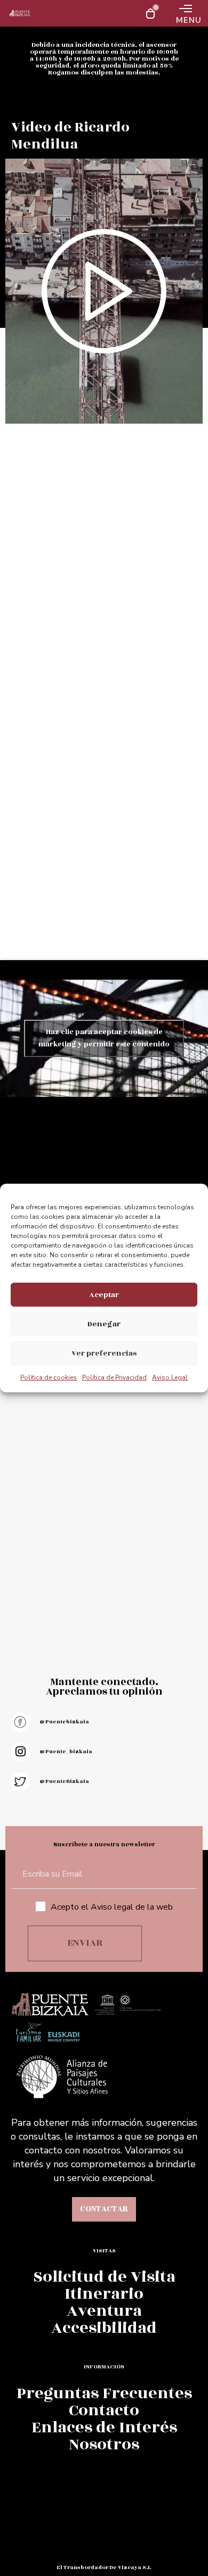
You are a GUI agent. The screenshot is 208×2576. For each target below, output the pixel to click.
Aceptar (104, 1295)
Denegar (104, 1324)
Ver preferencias (104, 1353)
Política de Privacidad (114, 1377)
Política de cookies (49, 1377)
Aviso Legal (170, 1377)
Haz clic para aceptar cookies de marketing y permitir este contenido (104, 1038)
